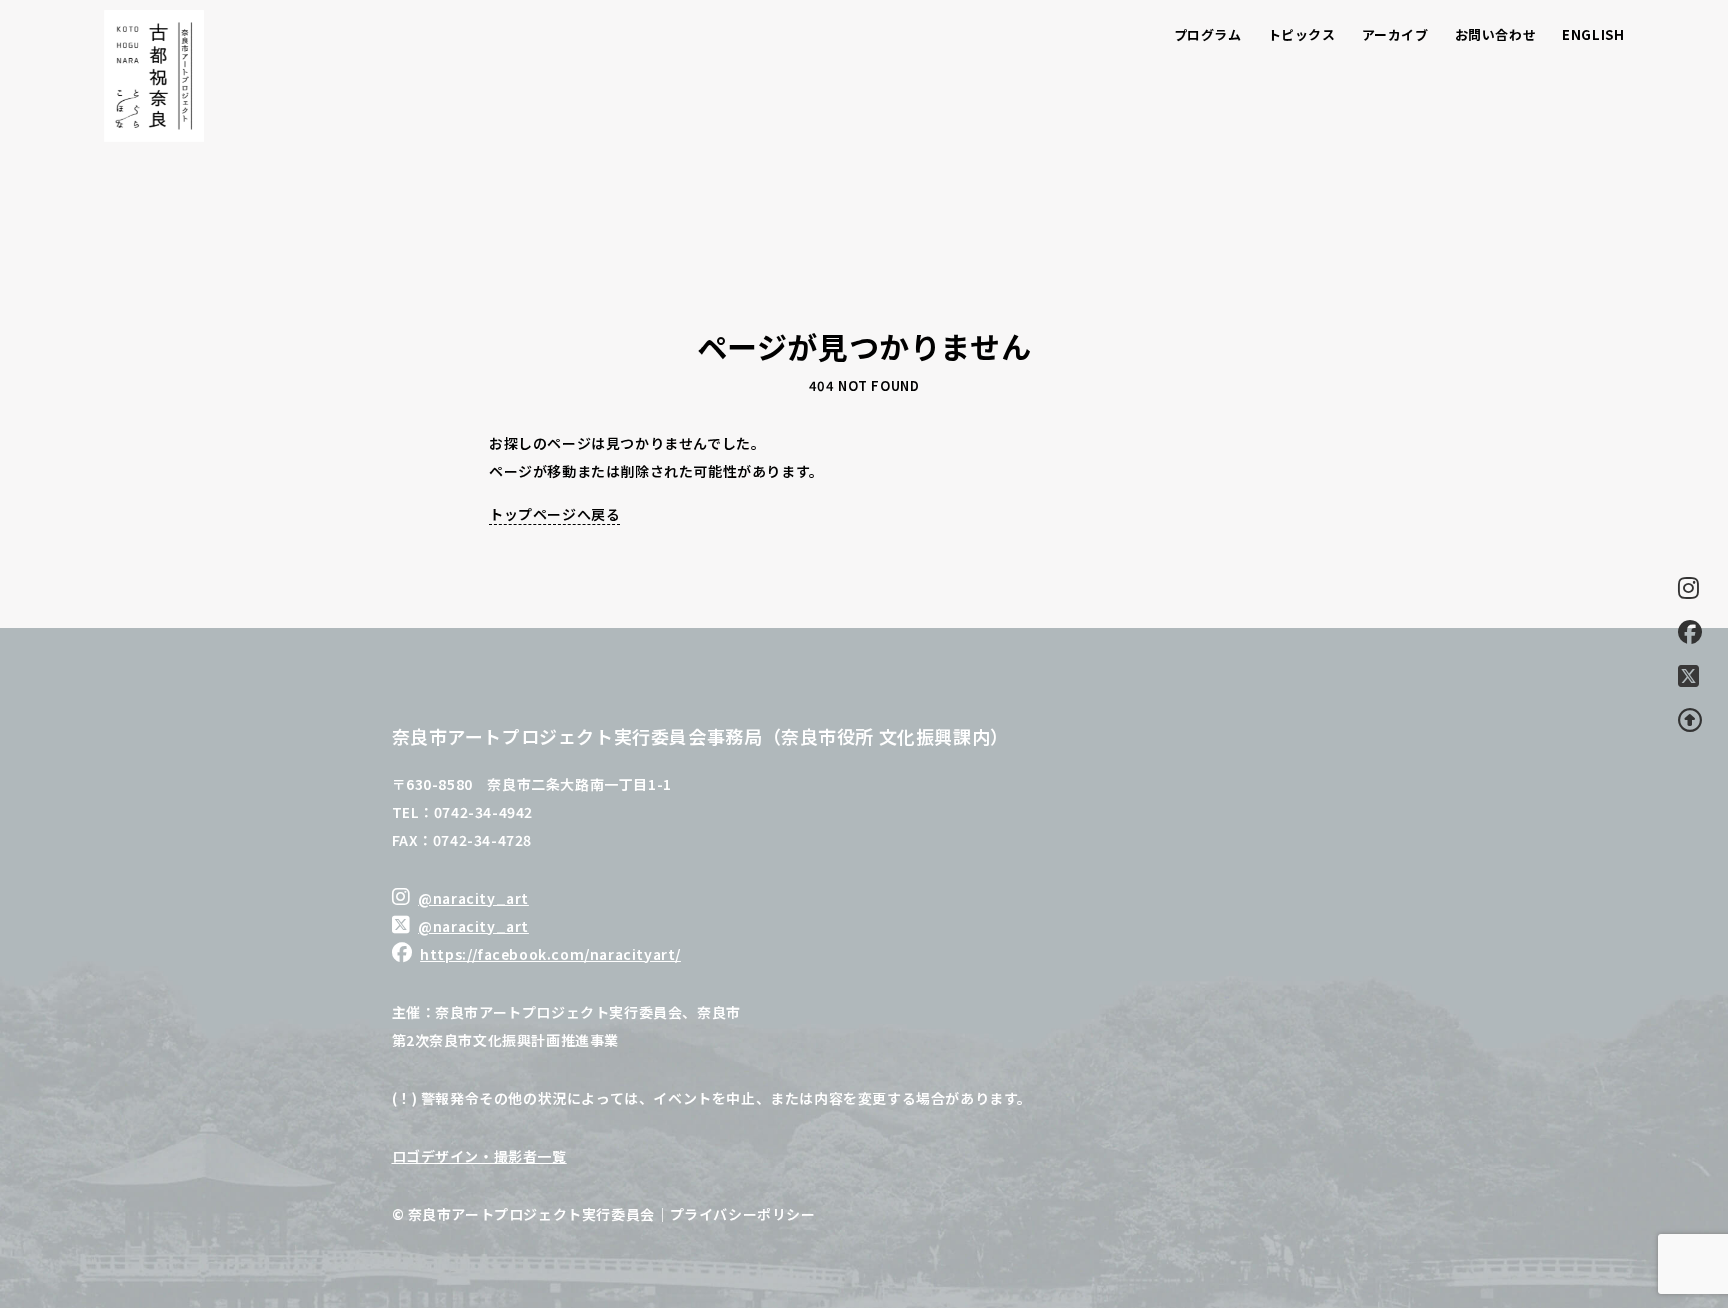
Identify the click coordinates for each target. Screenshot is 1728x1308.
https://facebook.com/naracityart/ (550, 954)
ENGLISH (1593, 34)
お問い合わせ (1496, 34)
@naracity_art (473, 898)
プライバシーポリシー (743, 1214)
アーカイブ (1395, 34)
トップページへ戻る (554, 514)
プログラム (1208, 34)
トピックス (1302, 34)
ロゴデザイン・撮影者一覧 (479, 1156)
